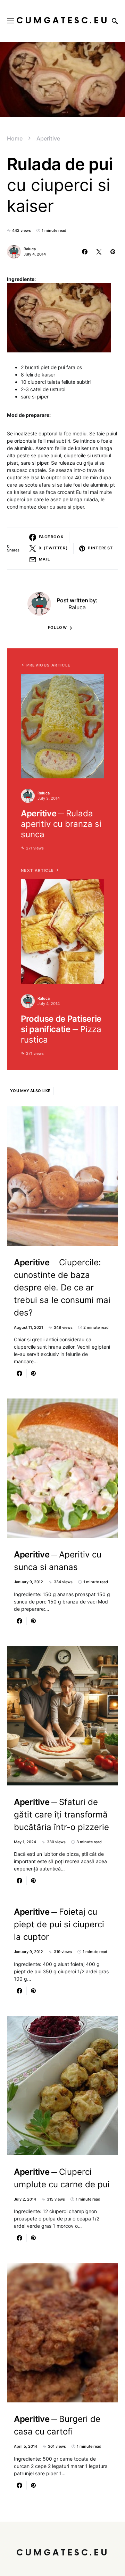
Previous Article (48, 665)
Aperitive (48, 138)
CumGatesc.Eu (63, 21)
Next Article (37, 870)
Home (15, 138)
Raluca (30, 249)
